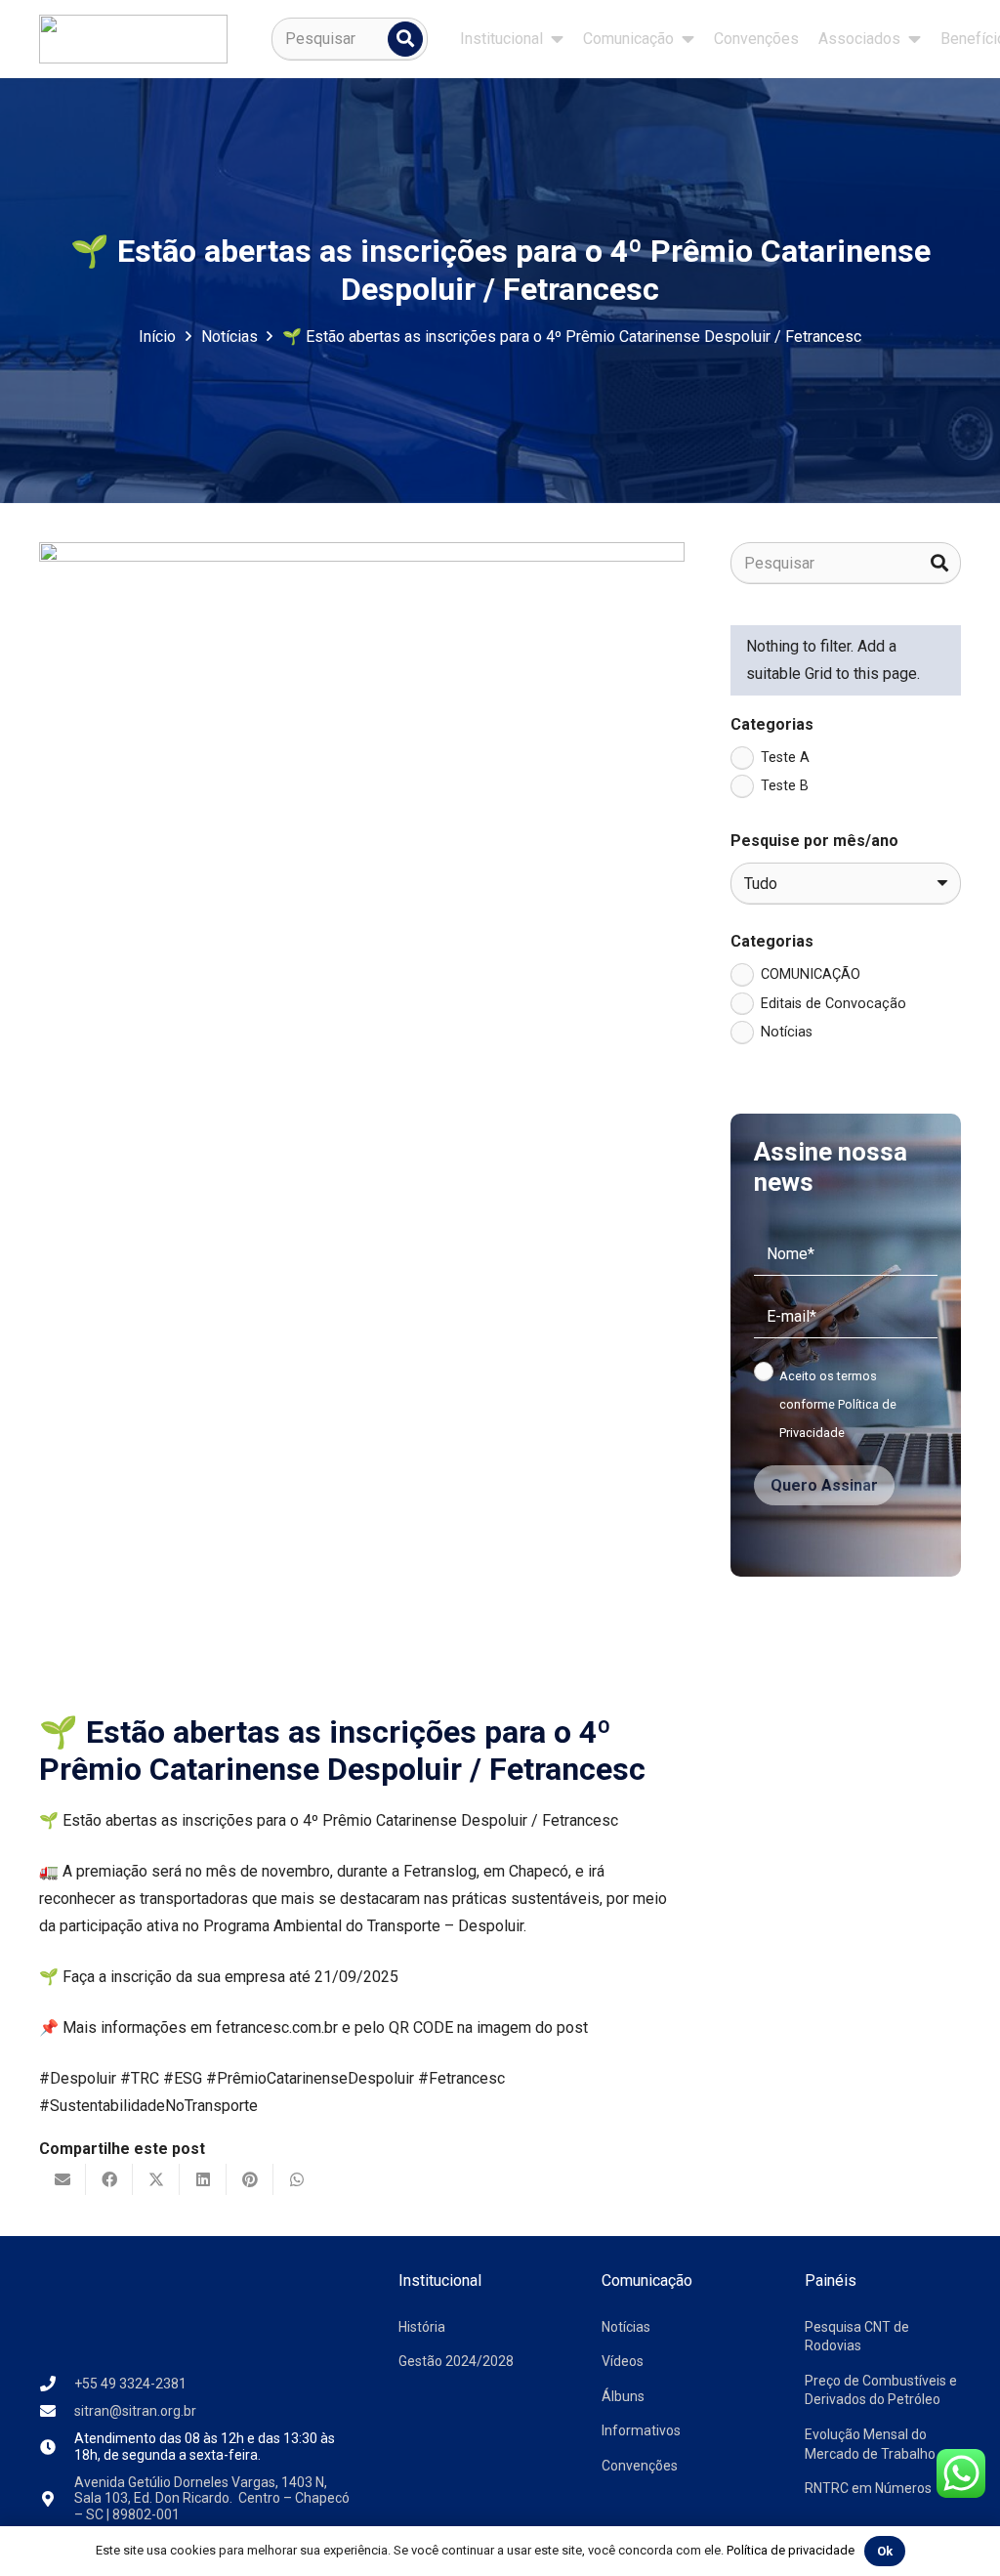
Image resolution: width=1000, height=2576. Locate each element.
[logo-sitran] (133, 39)
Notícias (626, 2327)
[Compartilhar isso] (109, 2179)
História (422, 2327)
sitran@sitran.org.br (135, 2411)
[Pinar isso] (250, 2179)
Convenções (640, 2466)
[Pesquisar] (405, 39)
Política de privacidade (791, 2550)
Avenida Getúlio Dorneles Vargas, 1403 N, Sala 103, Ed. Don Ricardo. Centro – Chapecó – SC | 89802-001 (212, 2499)
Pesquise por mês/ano (814, 841)
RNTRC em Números (868, 2488)
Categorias (772, 724)
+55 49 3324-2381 (130, 2384)
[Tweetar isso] (156, 2179)
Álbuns (623, 2396)
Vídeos (623, 2361)
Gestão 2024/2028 (456, 2361)
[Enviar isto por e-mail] (62, 2179)
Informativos (641, 2430)
